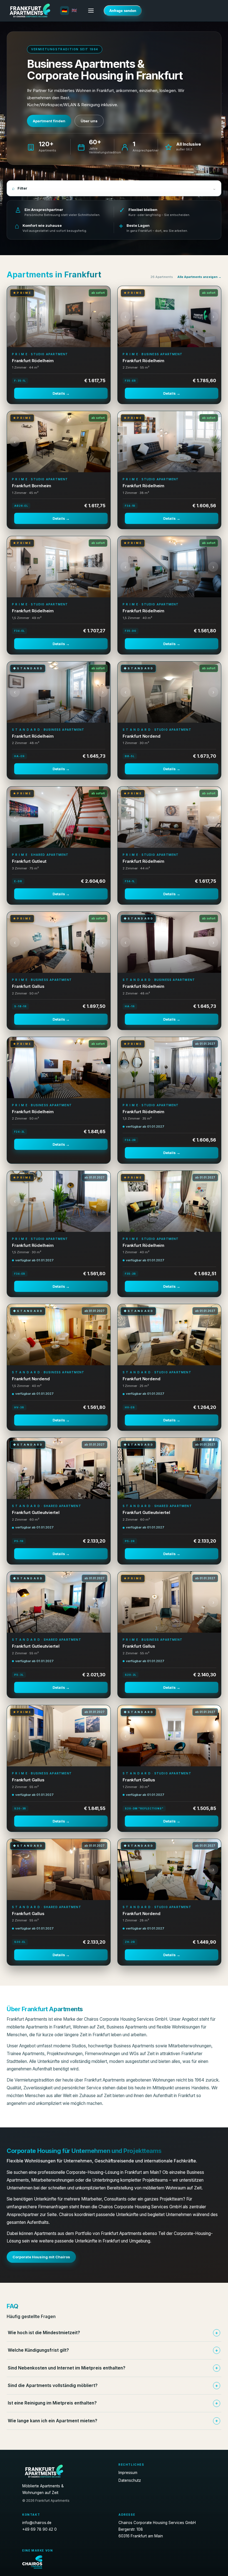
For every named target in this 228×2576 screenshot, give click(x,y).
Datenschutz (130, 2480)
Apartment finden (49, 121)
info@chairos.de (37, 2523)
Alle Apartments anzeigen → (199, 277)
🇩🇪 (65, 11)
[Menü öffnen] (91, 11)
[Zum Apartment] (59, 317)
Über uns (89, 121)
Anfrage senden (123, 11)
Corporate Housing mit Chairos (41, 2257)
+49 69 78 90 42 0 (39, 2529)
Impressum (128, 2473)
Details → (61, 393)
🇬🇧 (75, 11)
